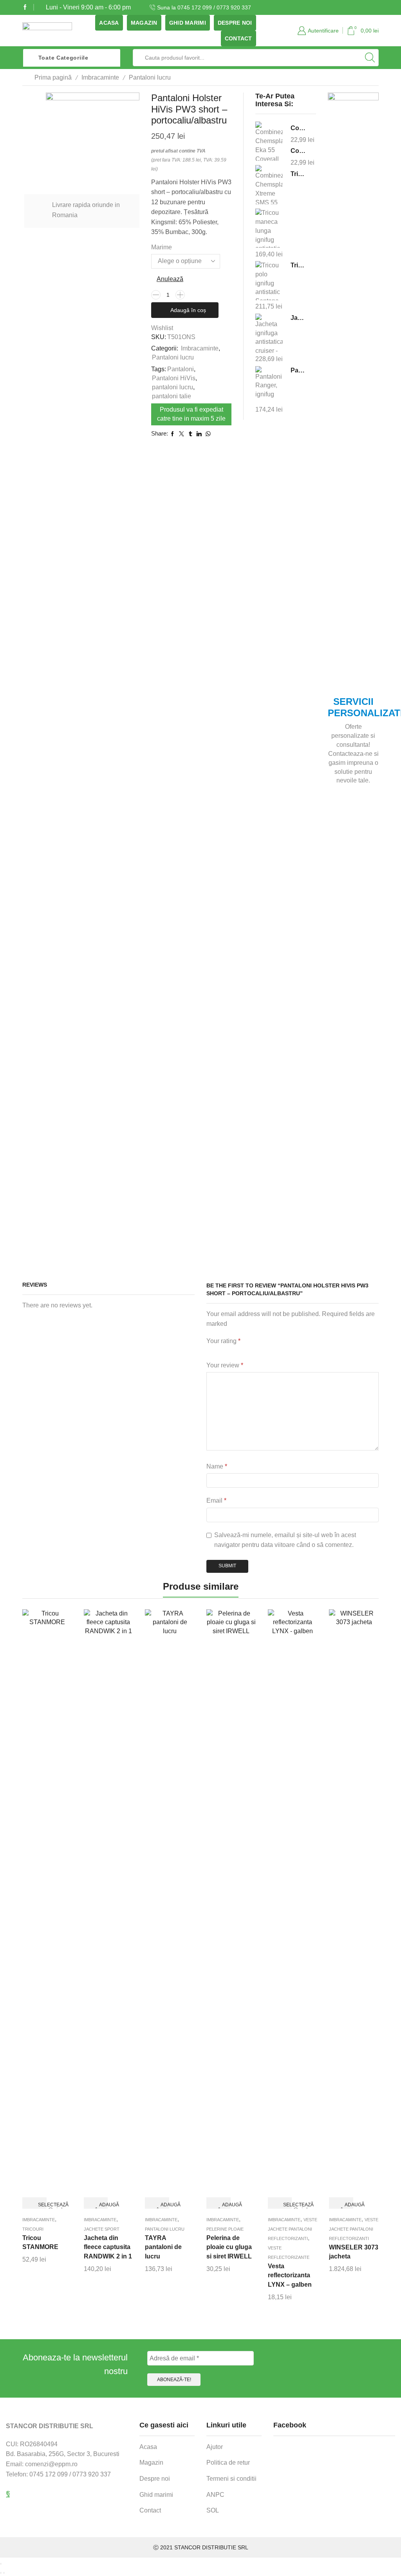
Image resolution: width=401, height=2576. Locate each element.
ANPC (215, 2495)
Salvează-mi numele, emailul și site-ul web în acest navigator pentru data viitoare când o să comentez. (285, 1540)
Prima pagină (53, 77)
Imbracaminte (100, 77)
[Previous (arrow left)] (1, 2573)
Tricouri (33, 2229)
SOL (213, 2510)
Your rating (223, 1341)
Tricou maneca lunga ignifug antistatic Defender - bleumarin (298, 174)
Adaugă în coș (188, 310)
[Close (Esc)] (1, 2564)
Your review (225, 1365)
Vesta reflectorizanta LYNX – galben (290, 2276)
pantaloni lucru (173, 387)
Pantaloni (181, 369)
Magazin (144, 23)
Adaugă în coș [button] (102, 2205)
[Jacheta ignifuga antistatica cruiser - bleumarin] (269, 333)
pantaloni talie (172, 396)
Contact (238, 38)
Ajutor (215, 2447)
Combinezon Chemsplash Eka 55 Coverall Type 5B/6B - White (298, 128)
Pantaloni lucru (150, 77)
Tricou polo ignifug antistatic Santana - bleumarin (298, 265)
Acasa (109, 23)
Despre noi (235, 23)
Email (216, 1500)
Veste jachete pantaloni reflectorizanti (293, 2229)
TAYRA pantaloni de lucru (163, 2247)
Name (217, 1466)
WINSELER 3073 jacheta (354, 2252)
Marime (162, 247)
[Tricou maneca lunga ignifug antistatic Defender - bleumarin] (269, 228)
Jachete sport (102, 2229)
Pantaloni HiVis (174, 378)
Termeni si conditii (231, 2479)
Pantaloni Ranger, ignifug (298, 370)
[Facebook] (25, 7)
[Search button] (370, 58)
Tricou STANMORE (40, 2243)
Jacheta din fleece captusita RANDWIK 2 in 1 (108, 2247)
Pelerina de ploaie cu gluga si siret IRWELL (229, 2247)
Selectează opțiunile (41, 2205)
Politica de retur (228, 2463)
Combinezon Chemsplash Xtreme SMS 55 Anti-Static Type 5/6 (298, 151)
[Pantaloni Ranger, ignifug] (269, 385)
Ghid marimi (188, 23)
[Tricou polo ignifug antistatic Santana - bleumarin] (269, 280)
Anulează (170, 279)
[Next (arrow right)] (4, 2573)
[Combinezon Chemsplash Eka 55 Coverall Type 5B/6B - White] (269, 142)
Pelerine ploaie (225, 2229)
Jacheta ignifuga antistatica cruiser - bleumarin (298, 318)
